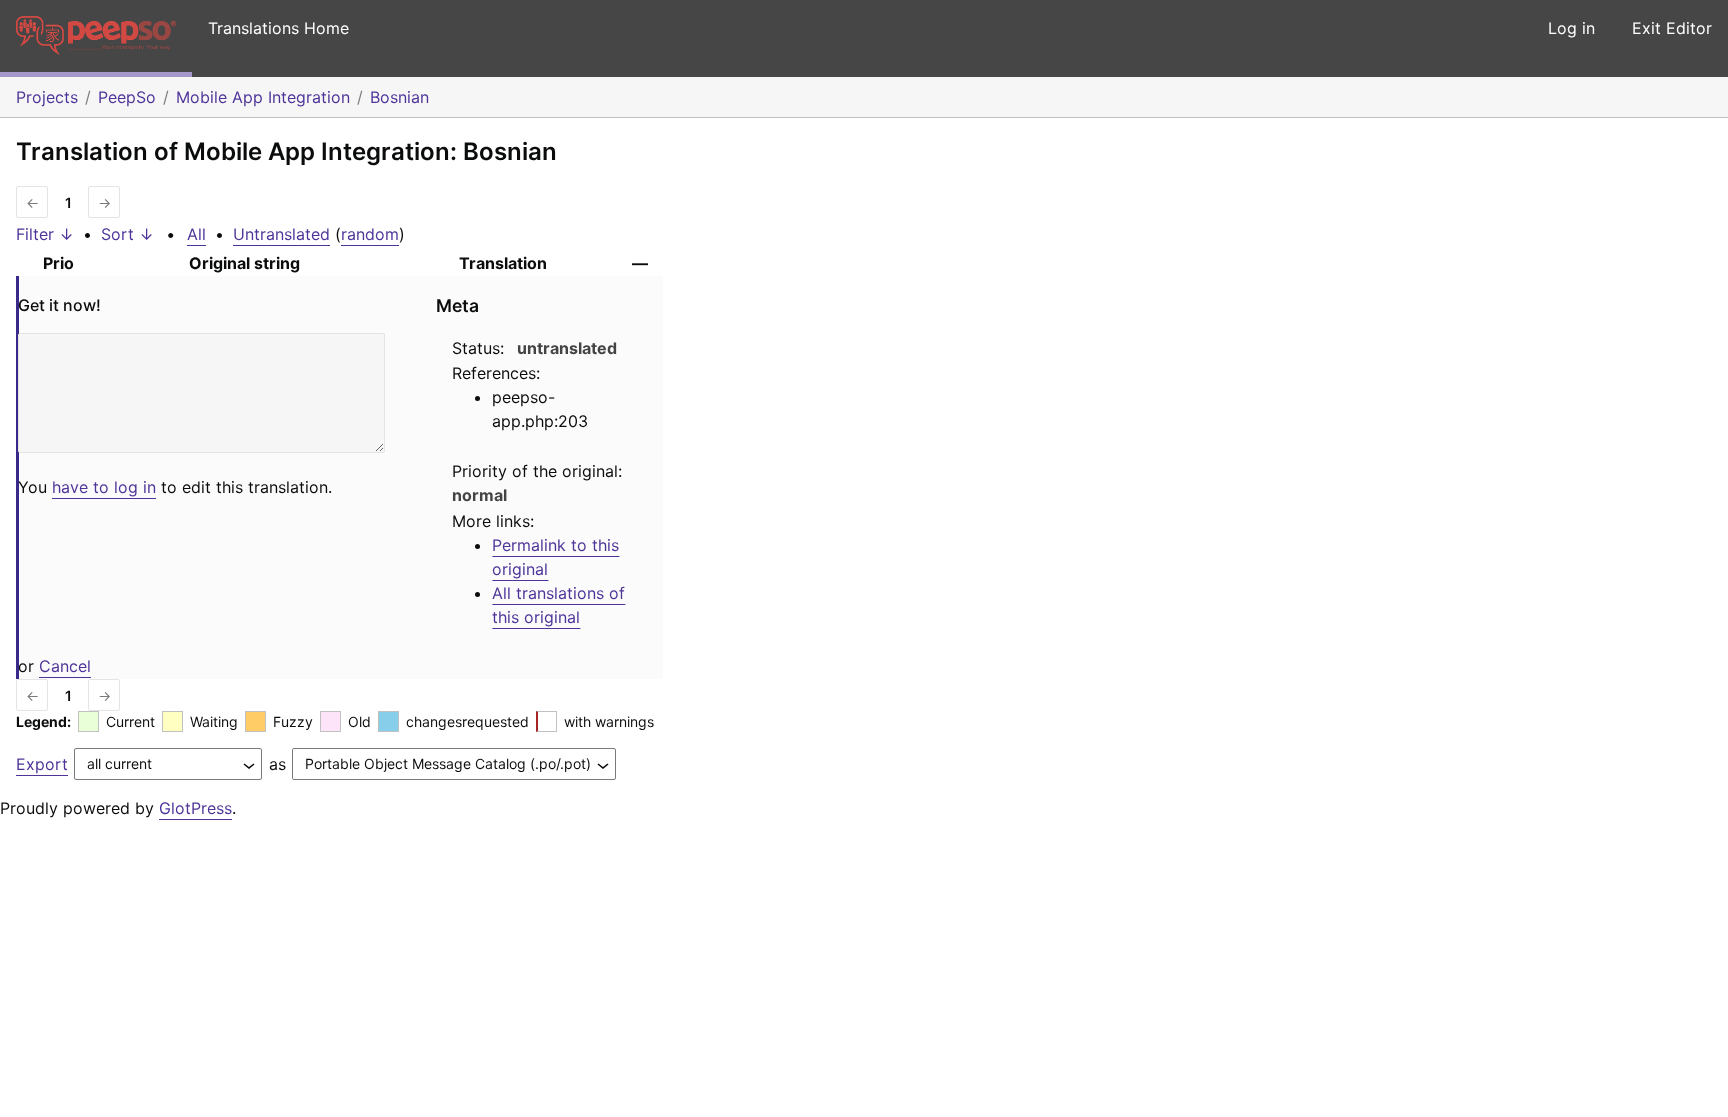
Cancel (65, 666)
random (370, 234)
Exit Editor (1672, 28)
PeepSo (127, 97)
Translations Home (278, 28)
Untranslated (281, 234)
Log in (1571, 28)
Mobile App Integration (263, 97)
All (196, 234)
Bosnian (399, 97)
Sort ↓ (127, 234)
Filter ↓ (45, 234)
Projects (47, 97)
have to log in (104, 487)
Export (42, 764)
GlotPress (195, 808)
